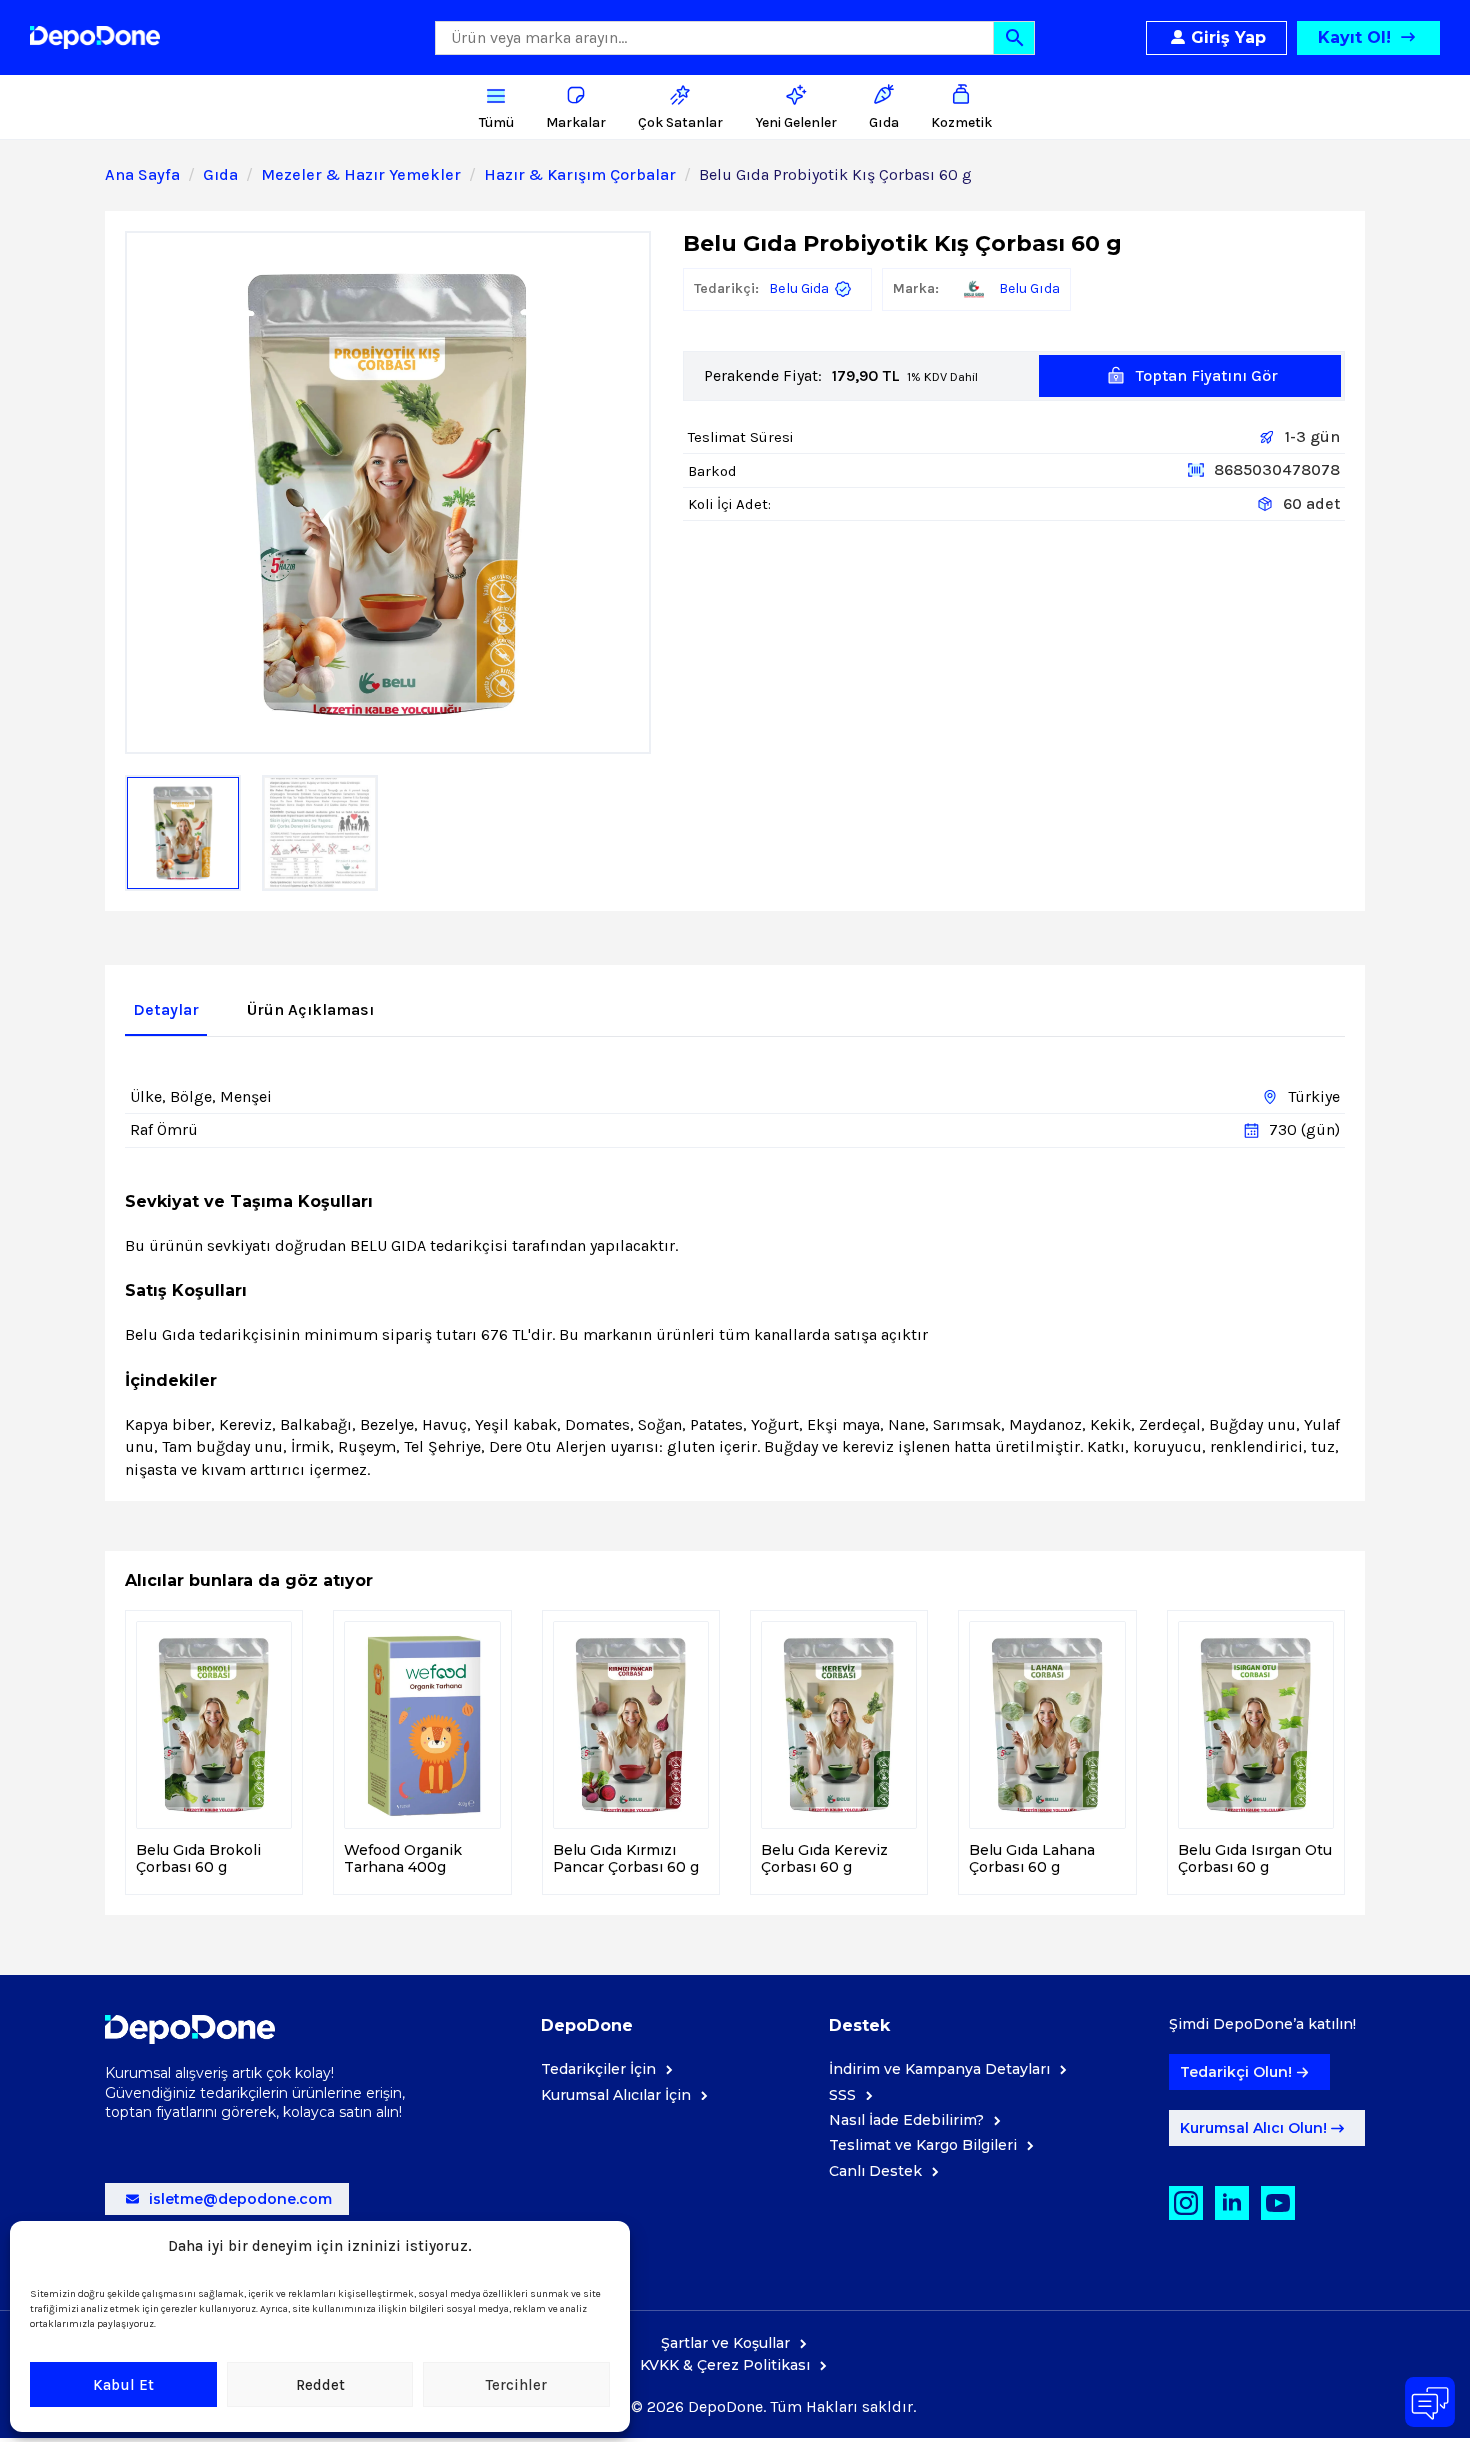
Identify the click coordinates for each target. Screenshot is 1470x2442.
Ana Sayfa (142, 174)
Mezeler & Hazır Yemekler (361, 174)
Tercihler (516, 2385)
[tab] (166, 1010)
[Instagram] (1186, 2203)
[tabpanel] (735, 1271)
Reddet (320, 2385)
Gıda (220, 174)
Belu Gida (799, 288)
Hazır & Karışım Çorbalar (580, 174)
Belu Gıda (1029, 288)
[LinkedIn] (1232, 2203)
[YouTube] (1278, 2203)
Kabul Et (123, 2385)
